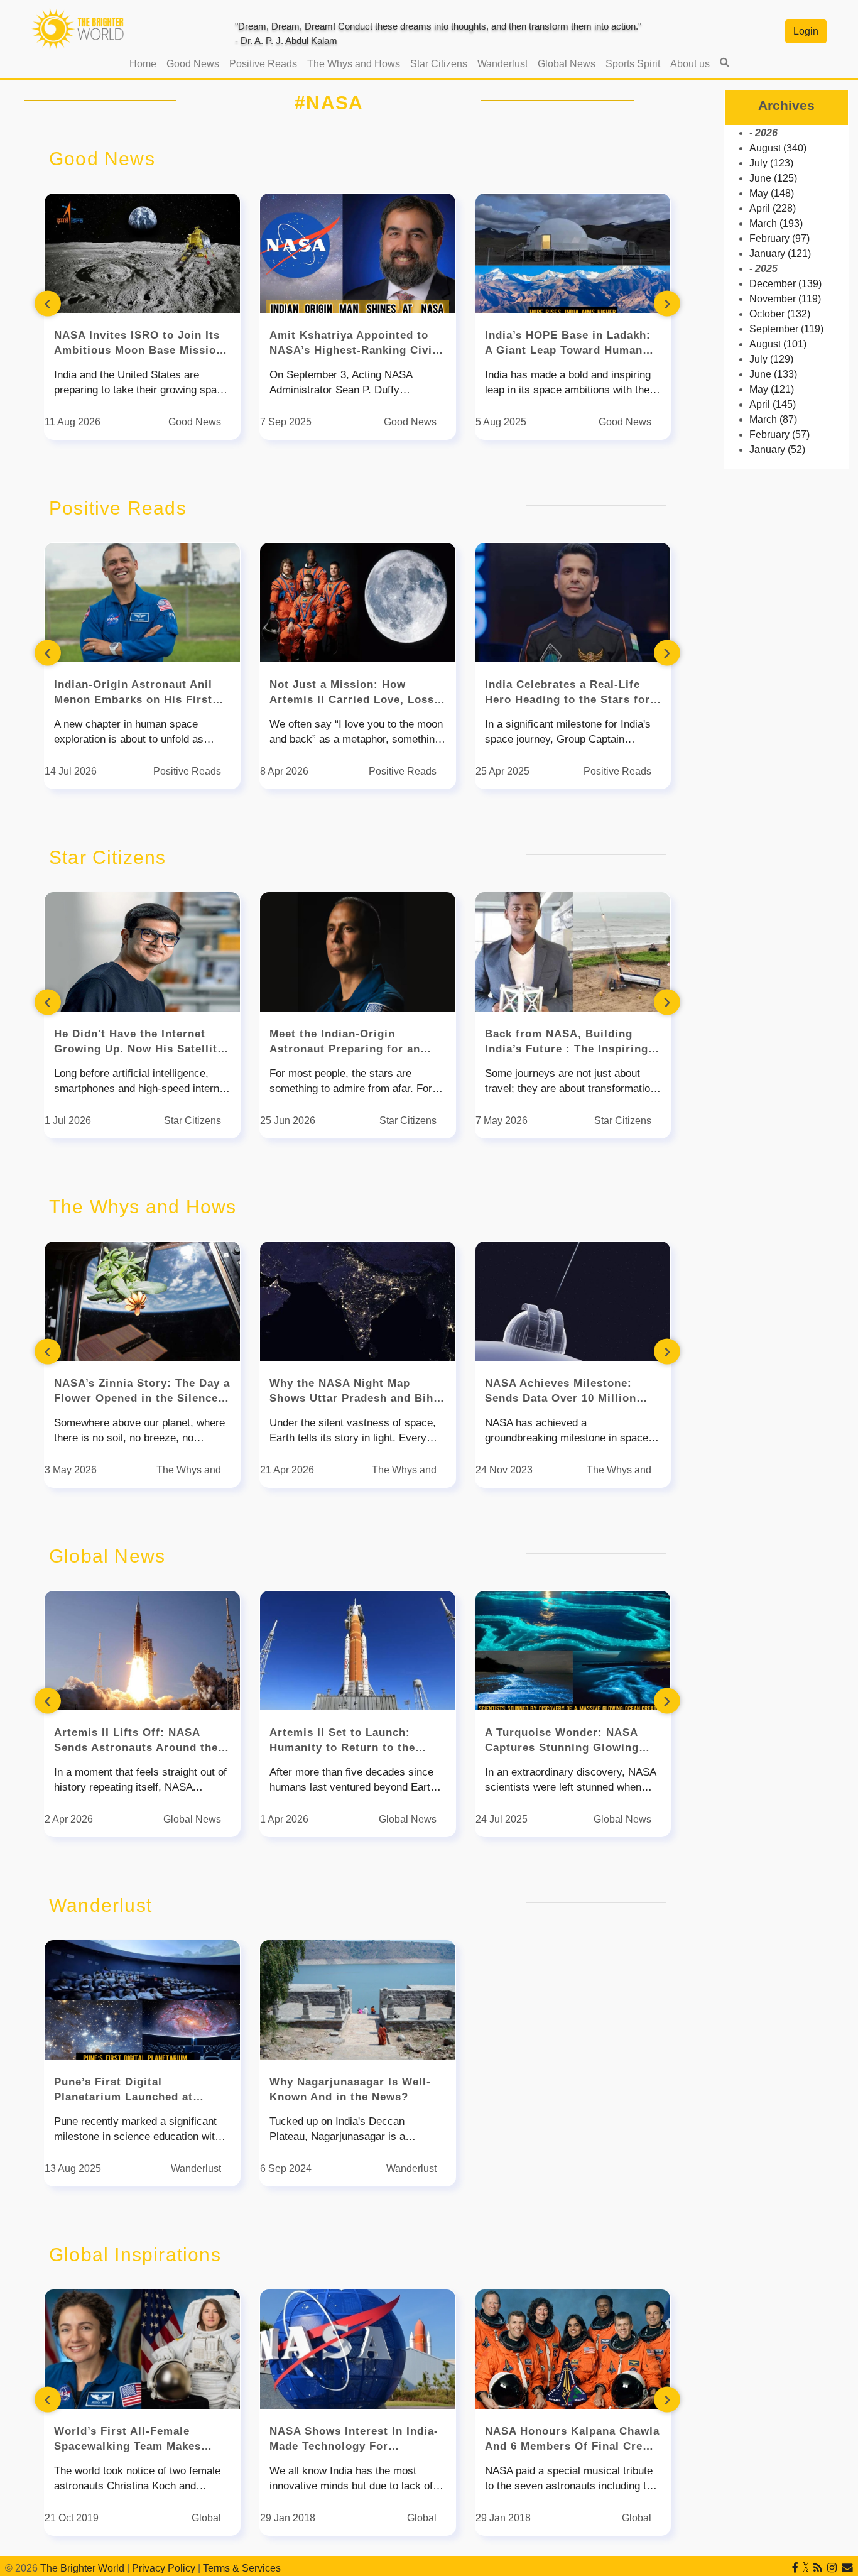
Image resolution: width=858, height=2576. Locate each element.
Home (145, 63)
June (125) (773, 178)
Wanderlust (502, 64)
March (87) (773, 419)
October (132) (780, 314)
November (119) (785, 299)
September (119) (786, 329)
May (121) (772, 389)
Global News (567, 64)
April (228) (773, 208)
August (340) (778, 148)
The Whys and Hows (354, 64)
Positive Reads (263, 64)
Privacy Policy (164, 2568)
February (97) (779, 238)
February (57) (779, 434)
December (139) (785, 284)
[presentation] (48, 304)
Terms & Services (242, 2568)
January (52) (777, 450)
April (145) (773, 404)
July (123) (771, 163)
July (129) (771, 359)
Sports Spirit (633, 64)
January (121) (780, 254)
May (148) (772, 193)
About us (690, 64)
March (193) (776, 223)
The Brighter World (82, 2568)
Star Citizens (439, 64)
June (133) (773, 374)
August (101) (778, 344)
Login (806, 31)
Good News (193, 64)
